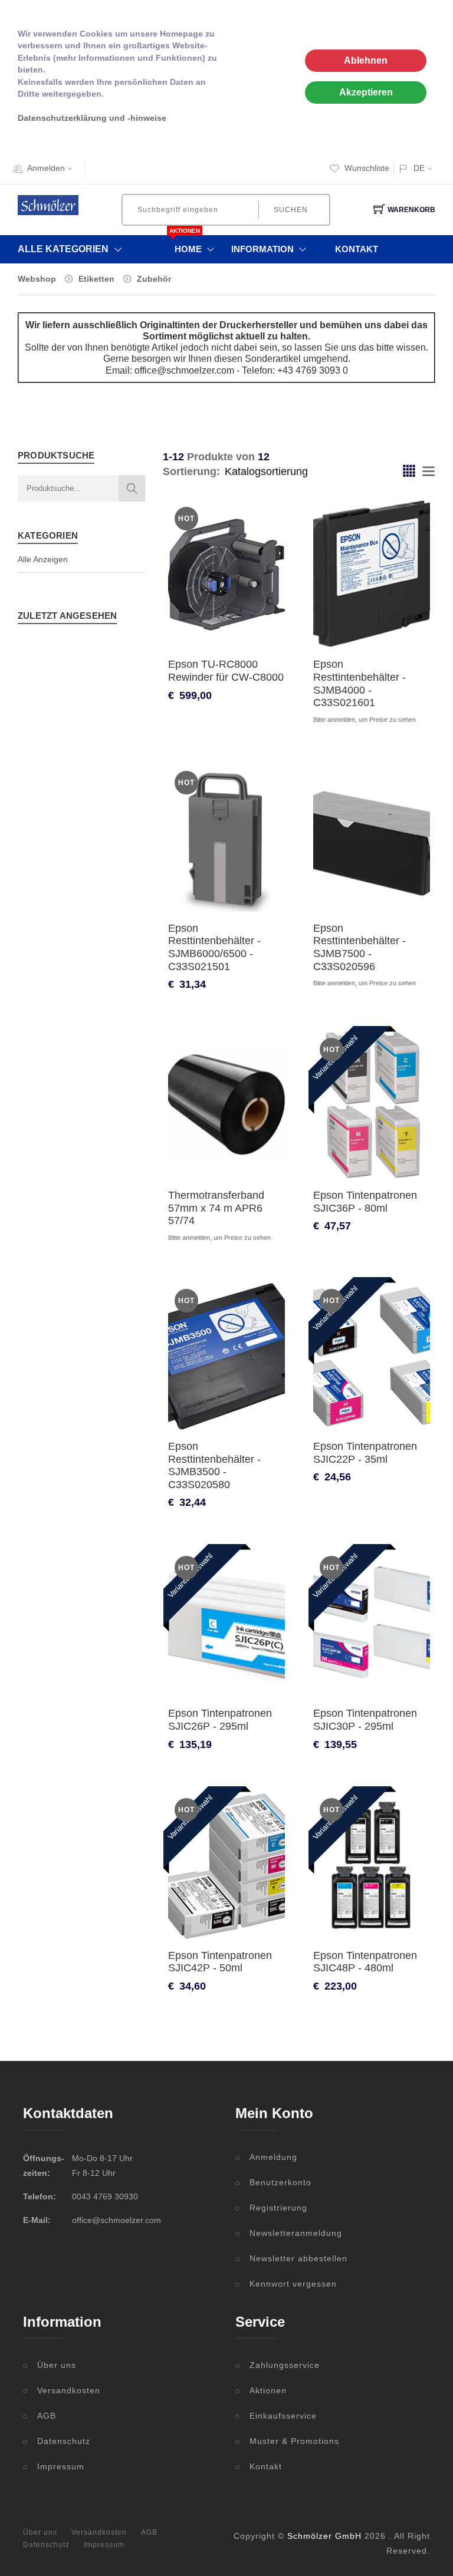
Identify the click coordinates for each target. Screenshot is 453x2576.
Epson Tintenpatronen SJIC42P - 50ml (220, 1962)
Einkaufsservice (283, 2416)
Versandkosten (69, 2390)
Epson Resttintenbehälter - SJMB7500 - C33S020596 (360, 947)
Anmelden (46, 168)
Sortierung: (191, 471)
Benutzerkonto (280, 2182)
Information (262, 249)
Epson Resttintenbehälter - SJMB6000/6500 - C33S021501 (214, 947)
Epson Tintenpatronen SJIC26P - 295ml (220, 1720)
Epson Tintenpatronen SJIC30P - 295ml (365, 1720)
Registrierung (278, 2208)
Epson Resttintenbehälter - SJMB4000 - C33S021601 (360, 683)
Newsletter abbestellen (298, 2258)
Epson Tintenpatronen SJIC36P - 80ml (365, 1202)
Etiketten (96, 279)
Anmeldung (273, 2157)
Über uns (57, 2365)
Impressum (61, 2466)
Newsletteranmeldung (296, 2233)
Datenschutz (64, 2441)
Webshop (37, 279)
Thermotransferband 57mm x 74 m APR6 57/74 (216, 1208)
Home (188, 245)
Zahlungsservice (285, 2365)
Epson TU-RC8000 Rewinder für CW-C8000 (226, 671)
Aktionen (268, 2390)
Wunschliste (367, 168)
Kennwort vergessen (293, 2284)
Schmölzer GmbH (324, 2536)
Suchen (291, 210)
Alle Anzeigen (43, 559)
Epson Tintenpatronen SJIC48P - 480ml (365, 1962)
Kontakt (357, 249)
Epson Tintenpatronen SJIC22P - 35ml (365, 1453)
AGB (47, 2416)
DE (419, 168)
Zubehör (154, 279)
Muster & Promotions (294, 2441)
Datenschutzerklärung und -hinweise (92, 118)
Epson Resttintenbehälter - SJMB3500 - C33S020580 (214, 1465)
